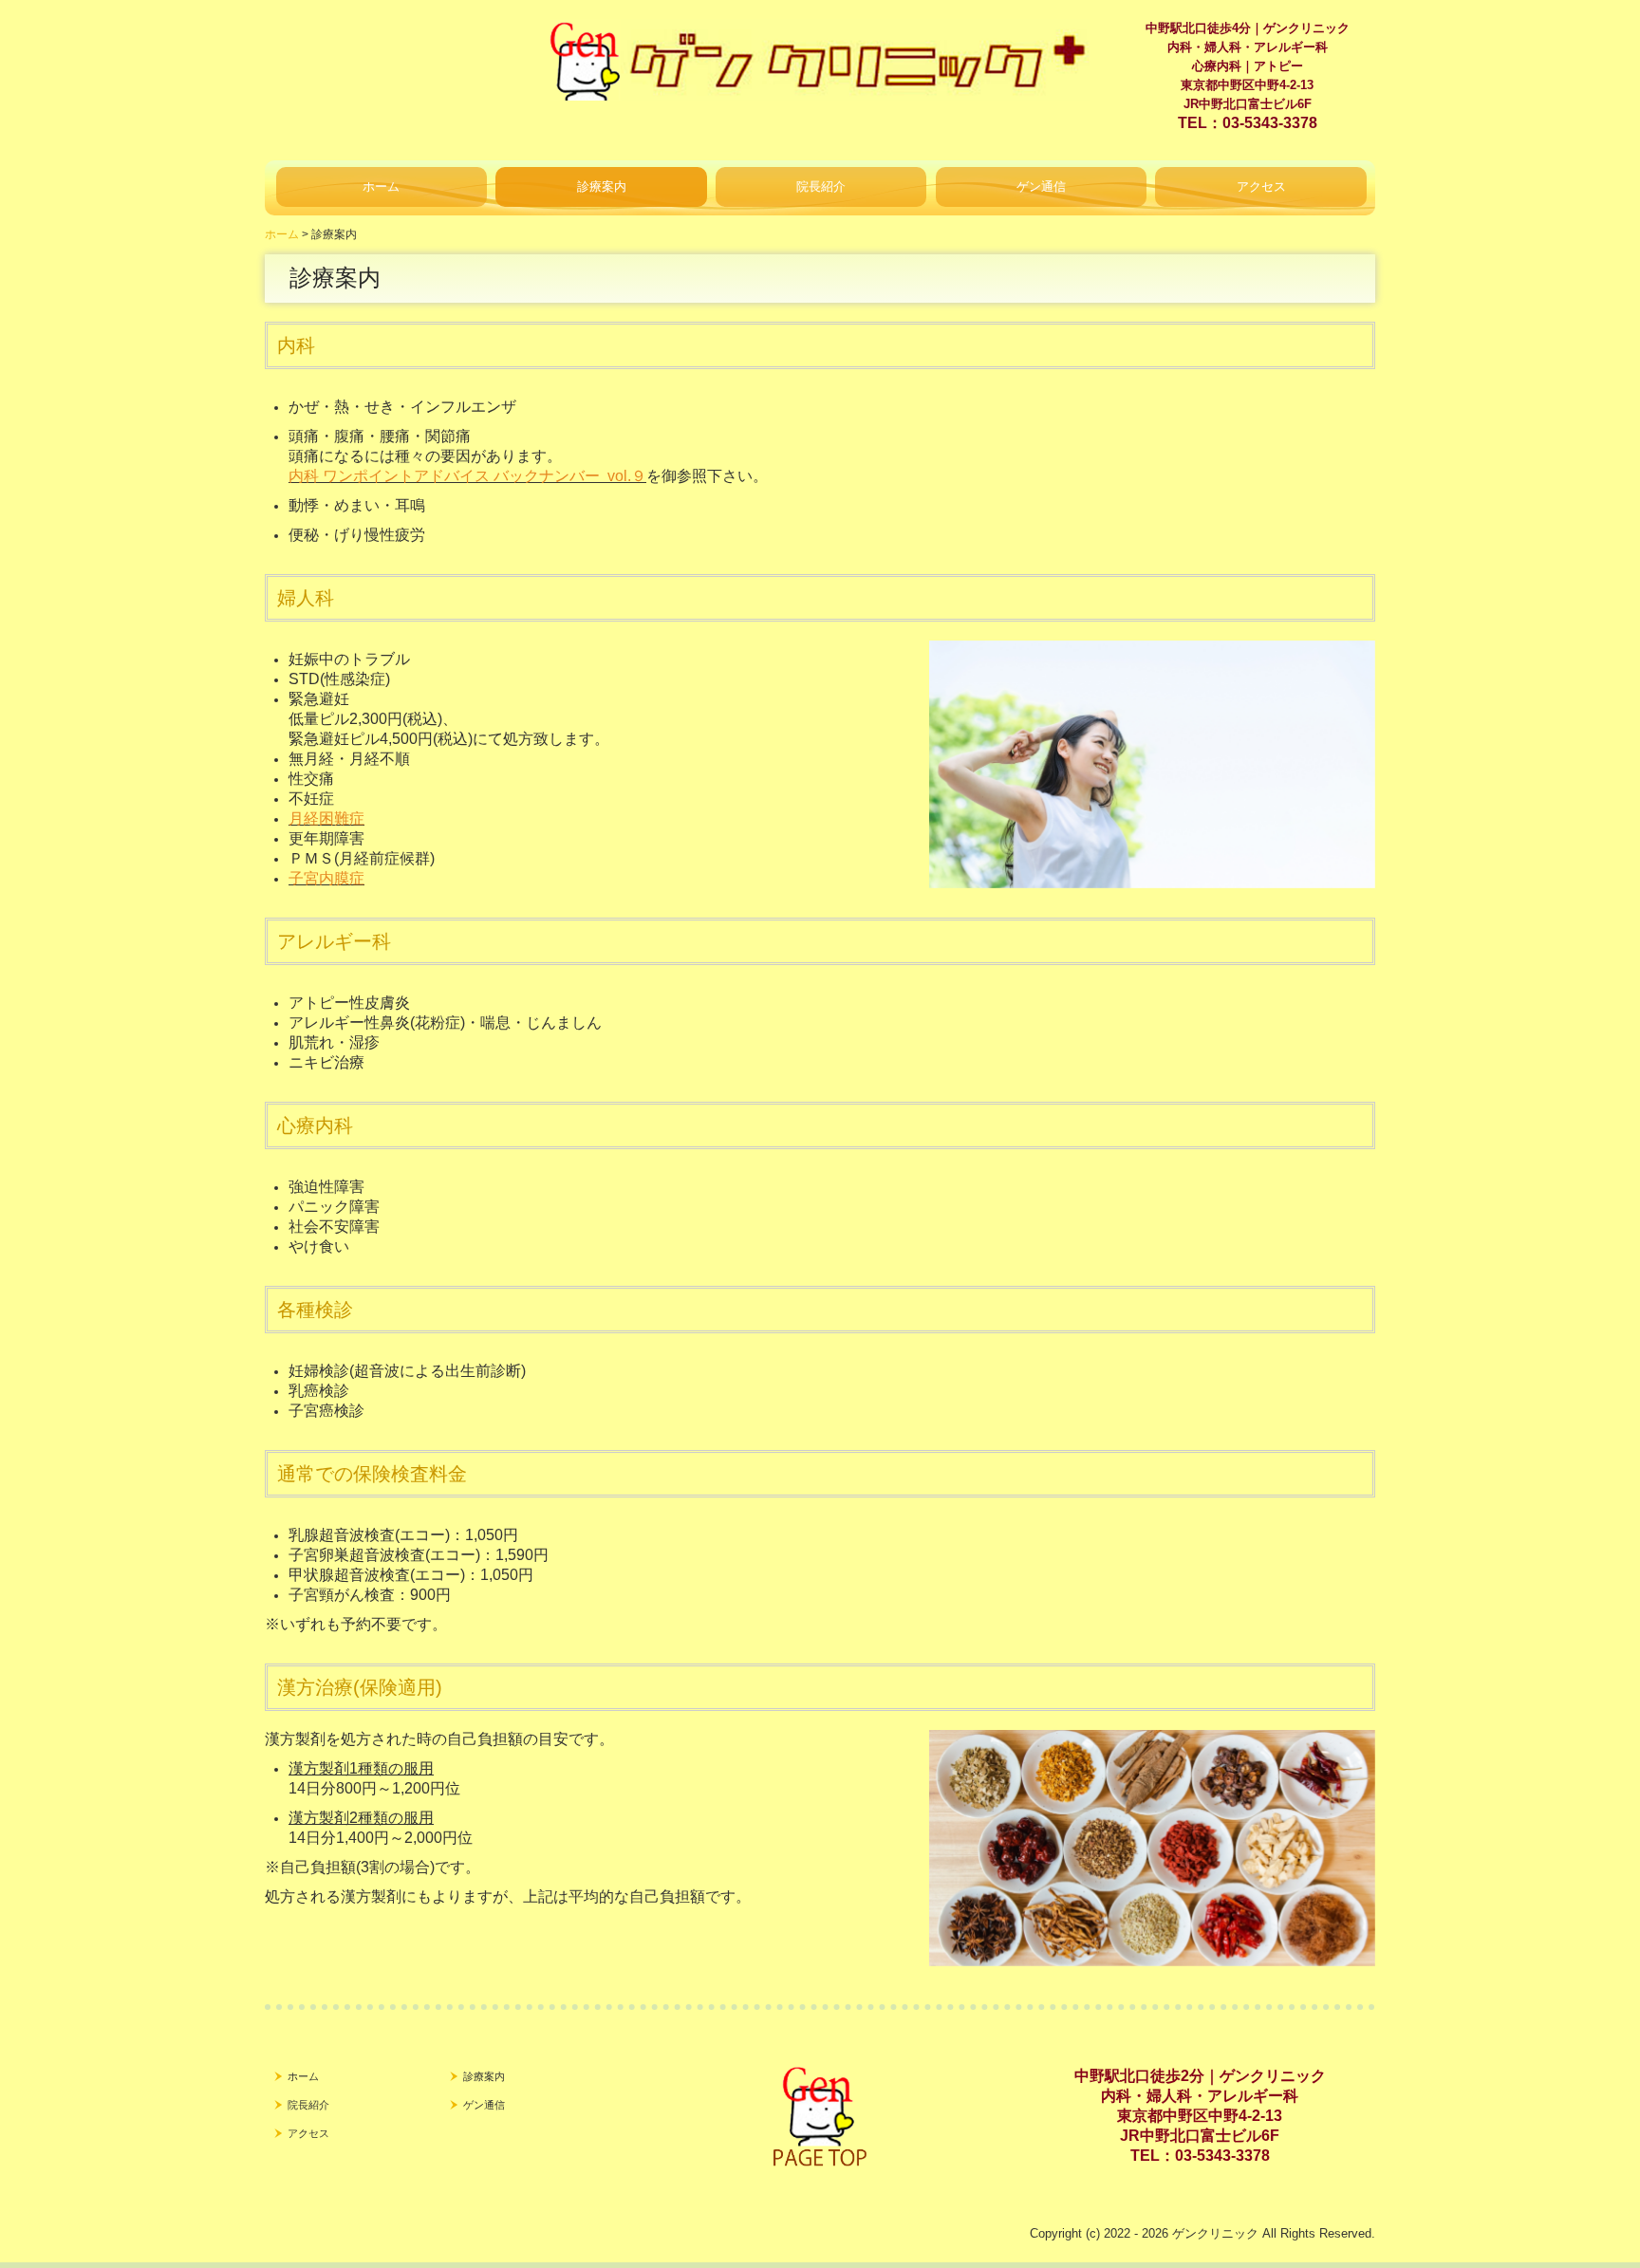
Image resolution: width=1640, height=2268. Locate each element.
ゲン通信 (1041, 186)
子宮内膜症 (326, 878)
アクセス (1261, 186)
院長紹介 (821, 186)
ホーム (381, 186)
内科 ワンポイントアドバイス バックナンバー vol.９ (467, 476)
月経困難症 (326, 818)
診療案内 (602, 186)
